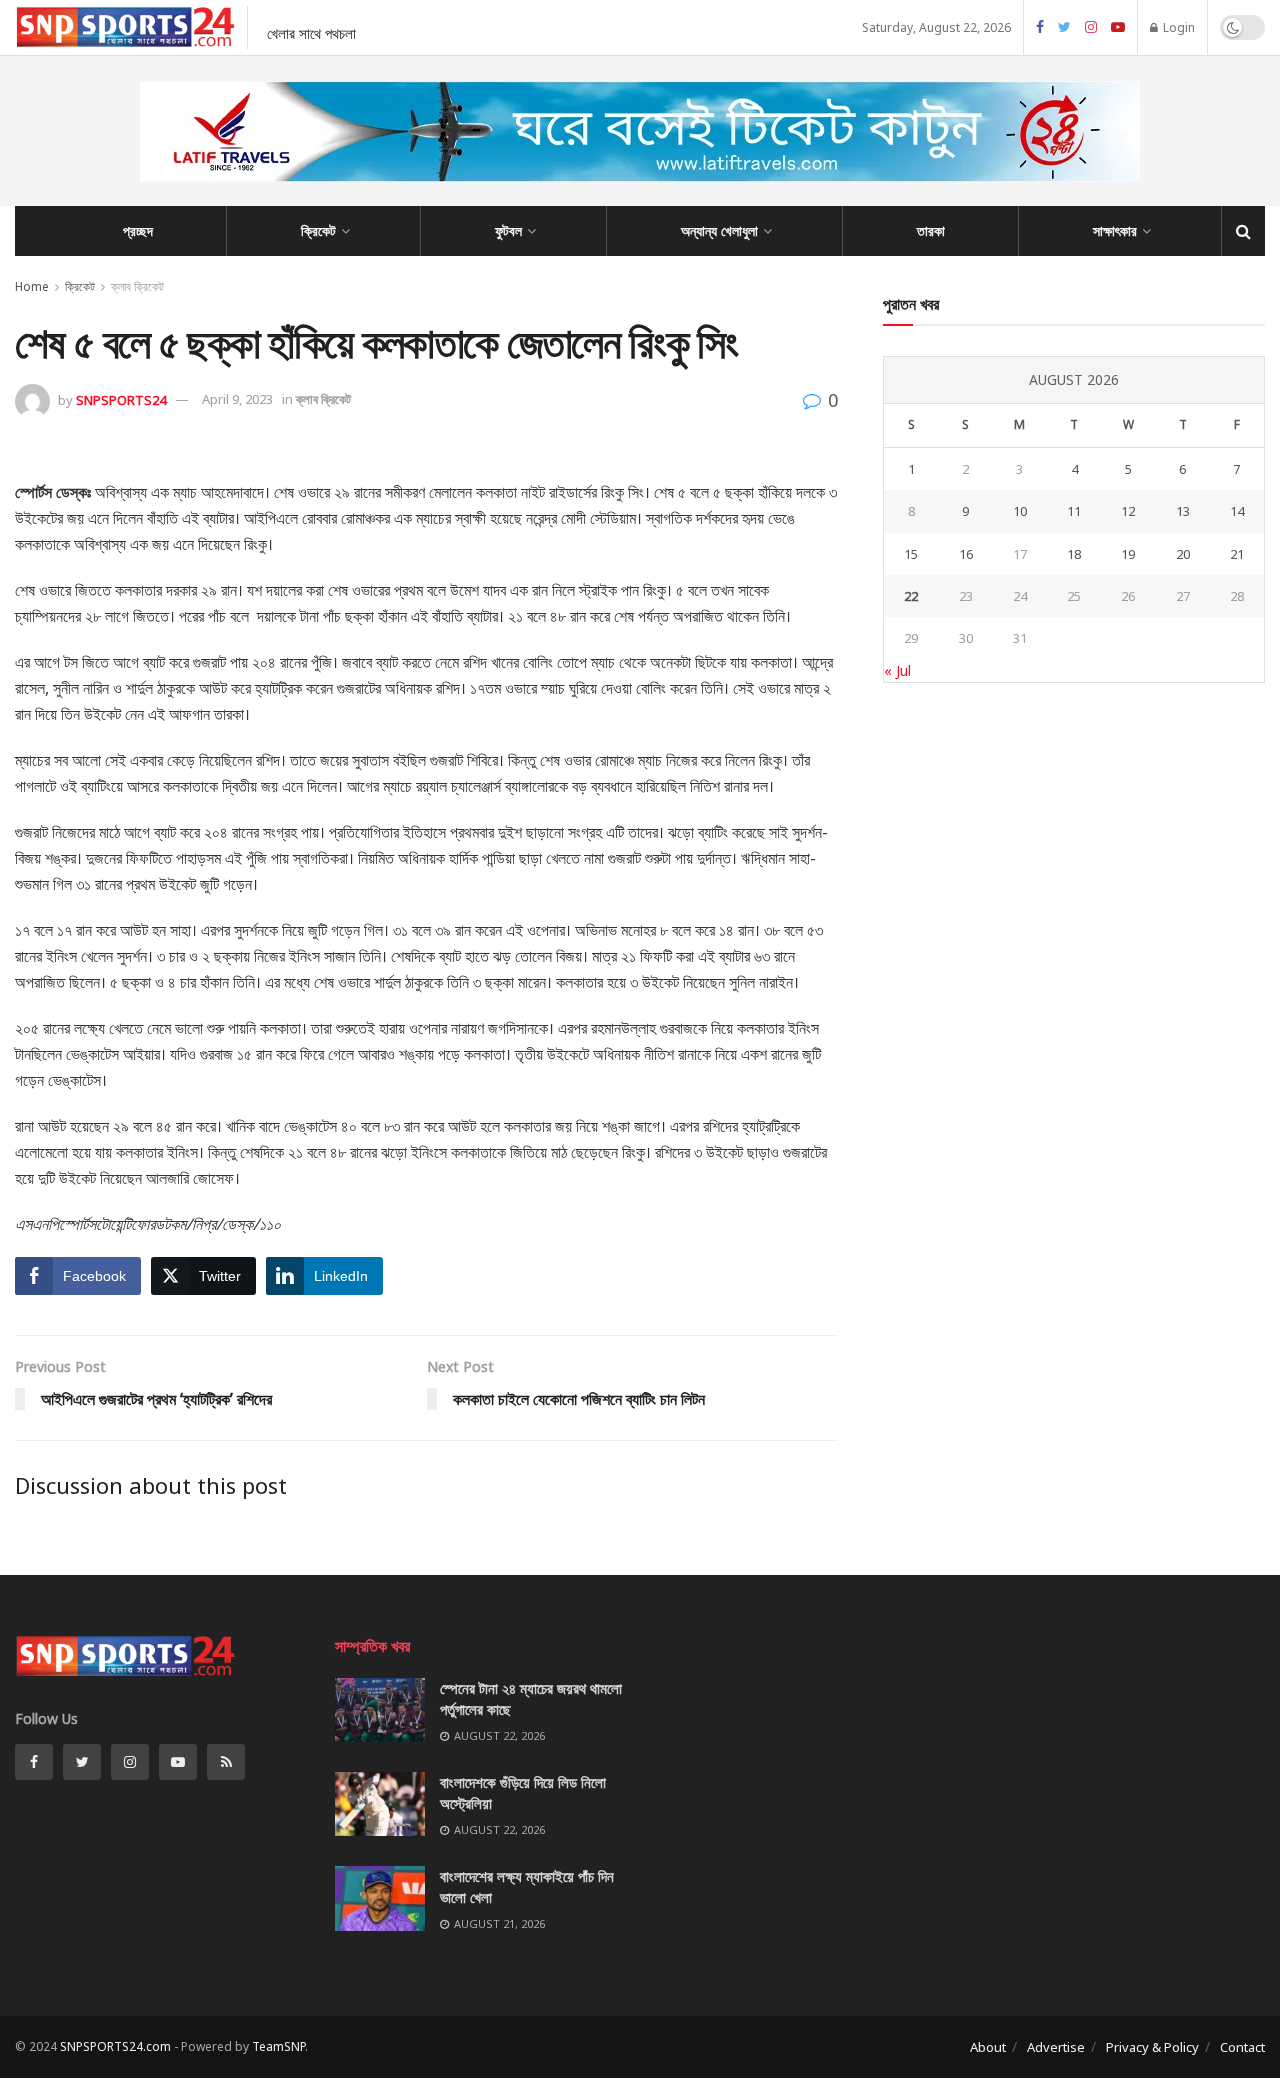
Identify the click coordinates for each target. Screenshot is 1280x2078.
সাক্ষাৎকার (1115, 230)
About (988, 2047)
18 (1074, 554)
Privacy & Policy (1152, 2047)
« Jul (897, 670)
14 (1237, 511)
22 (911, 596)
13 (1183, 511)
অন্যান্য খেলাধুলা (719, 230)
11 (1074, 511)
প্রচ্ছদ (138, 230)
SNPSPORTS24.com (115, 2046)
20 (1183, 554)
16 (966, 554)
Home (32, 286)
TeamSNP (278, 2046)
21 (1237, 554)
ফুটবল (508, 230)
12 (1128, 511)
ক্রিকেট (318, 230)
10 (1020, 511)
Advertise (1056, 2047)
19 (1128, 554)
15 (911, 554)
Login (1177, 27)
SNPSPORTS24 (121, 399)
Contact (1242, 2047)
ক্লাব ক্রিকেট (137, 286)
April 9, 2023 (237, 399)
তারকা (931, 230)
